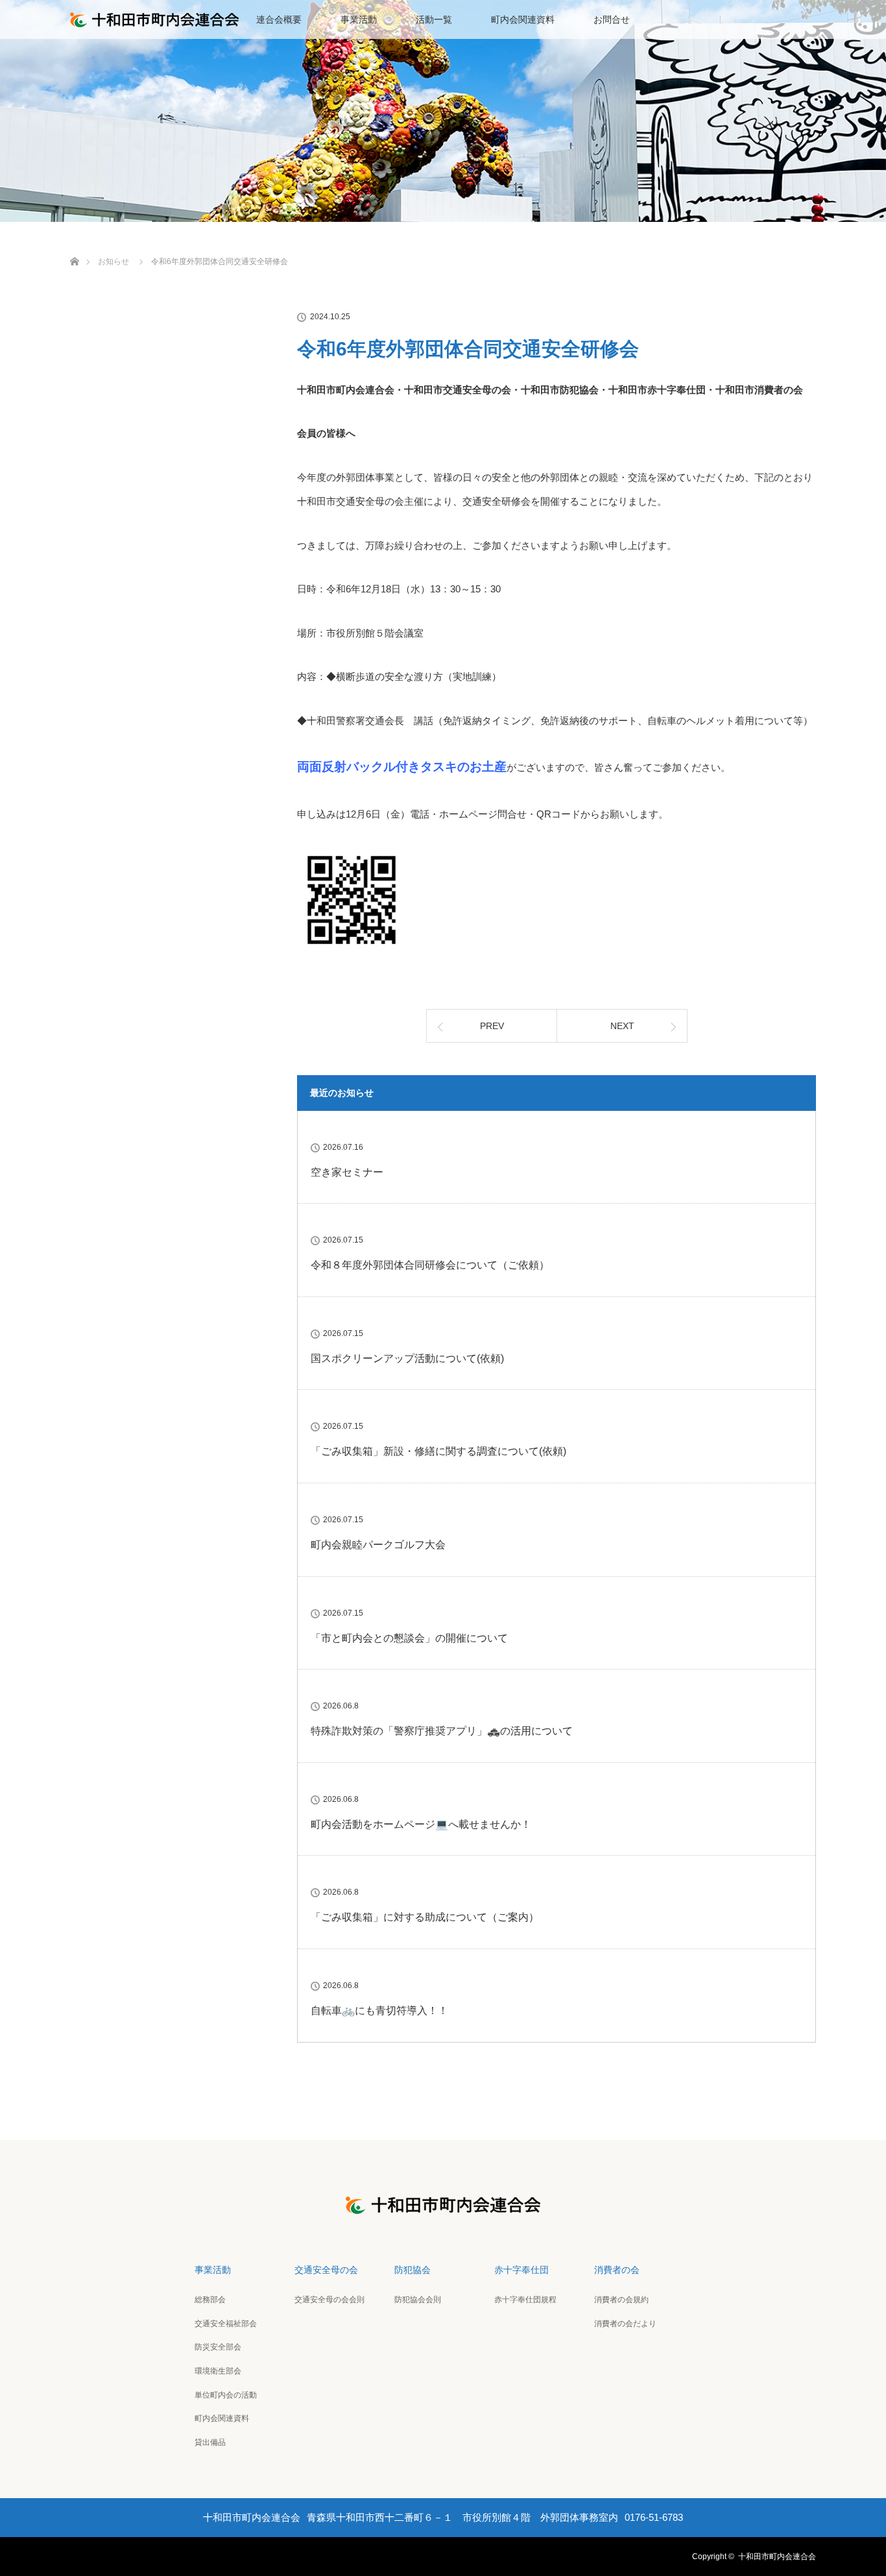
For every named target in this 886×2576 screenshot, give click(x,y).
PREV (492, 1026)
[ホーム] (74, 246)
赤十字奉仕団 (521, 2270)
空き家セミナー (347, 1172)
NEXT (622, 1026)
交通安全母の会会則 (329, 2300)
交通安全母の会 (326, 2270)
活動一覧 (434, 19)
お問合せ (612, 19)
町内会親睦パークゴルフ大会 (378, 1545)
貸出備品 (210, 2442)
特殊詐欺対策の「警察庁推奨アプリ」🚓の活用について (442, 1731)
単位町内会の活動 (226, 2395)
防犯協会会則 (418, 2300)
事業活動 (359, 19)
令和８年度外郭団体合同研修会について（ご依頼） (430, 1265)
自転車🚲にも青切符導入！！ (379, 2011)
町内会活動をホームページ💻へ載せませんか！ (421, 1824)
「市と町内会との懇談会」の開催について (409, 1638)
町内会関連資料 (523, 19)
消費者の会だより (625, 2324)
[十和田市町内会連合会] (443, 2205)
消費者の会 (617, 2270)
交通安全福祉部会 (226, 2324)
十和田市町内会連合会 (777, 2557)
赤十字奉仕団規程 (525, 2300)
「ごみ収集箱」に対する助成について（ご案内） (425, 1917)
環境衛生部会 (218, 2371)
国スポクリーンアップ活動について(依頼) (407, 1358)
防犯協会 (413, 2270)
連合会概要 (279, 19)
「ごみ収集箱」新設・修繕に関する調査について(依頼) (438, 1451)
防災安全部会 (218, 2347)
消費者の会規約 (621, 2300)
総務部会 (210, 2300)
